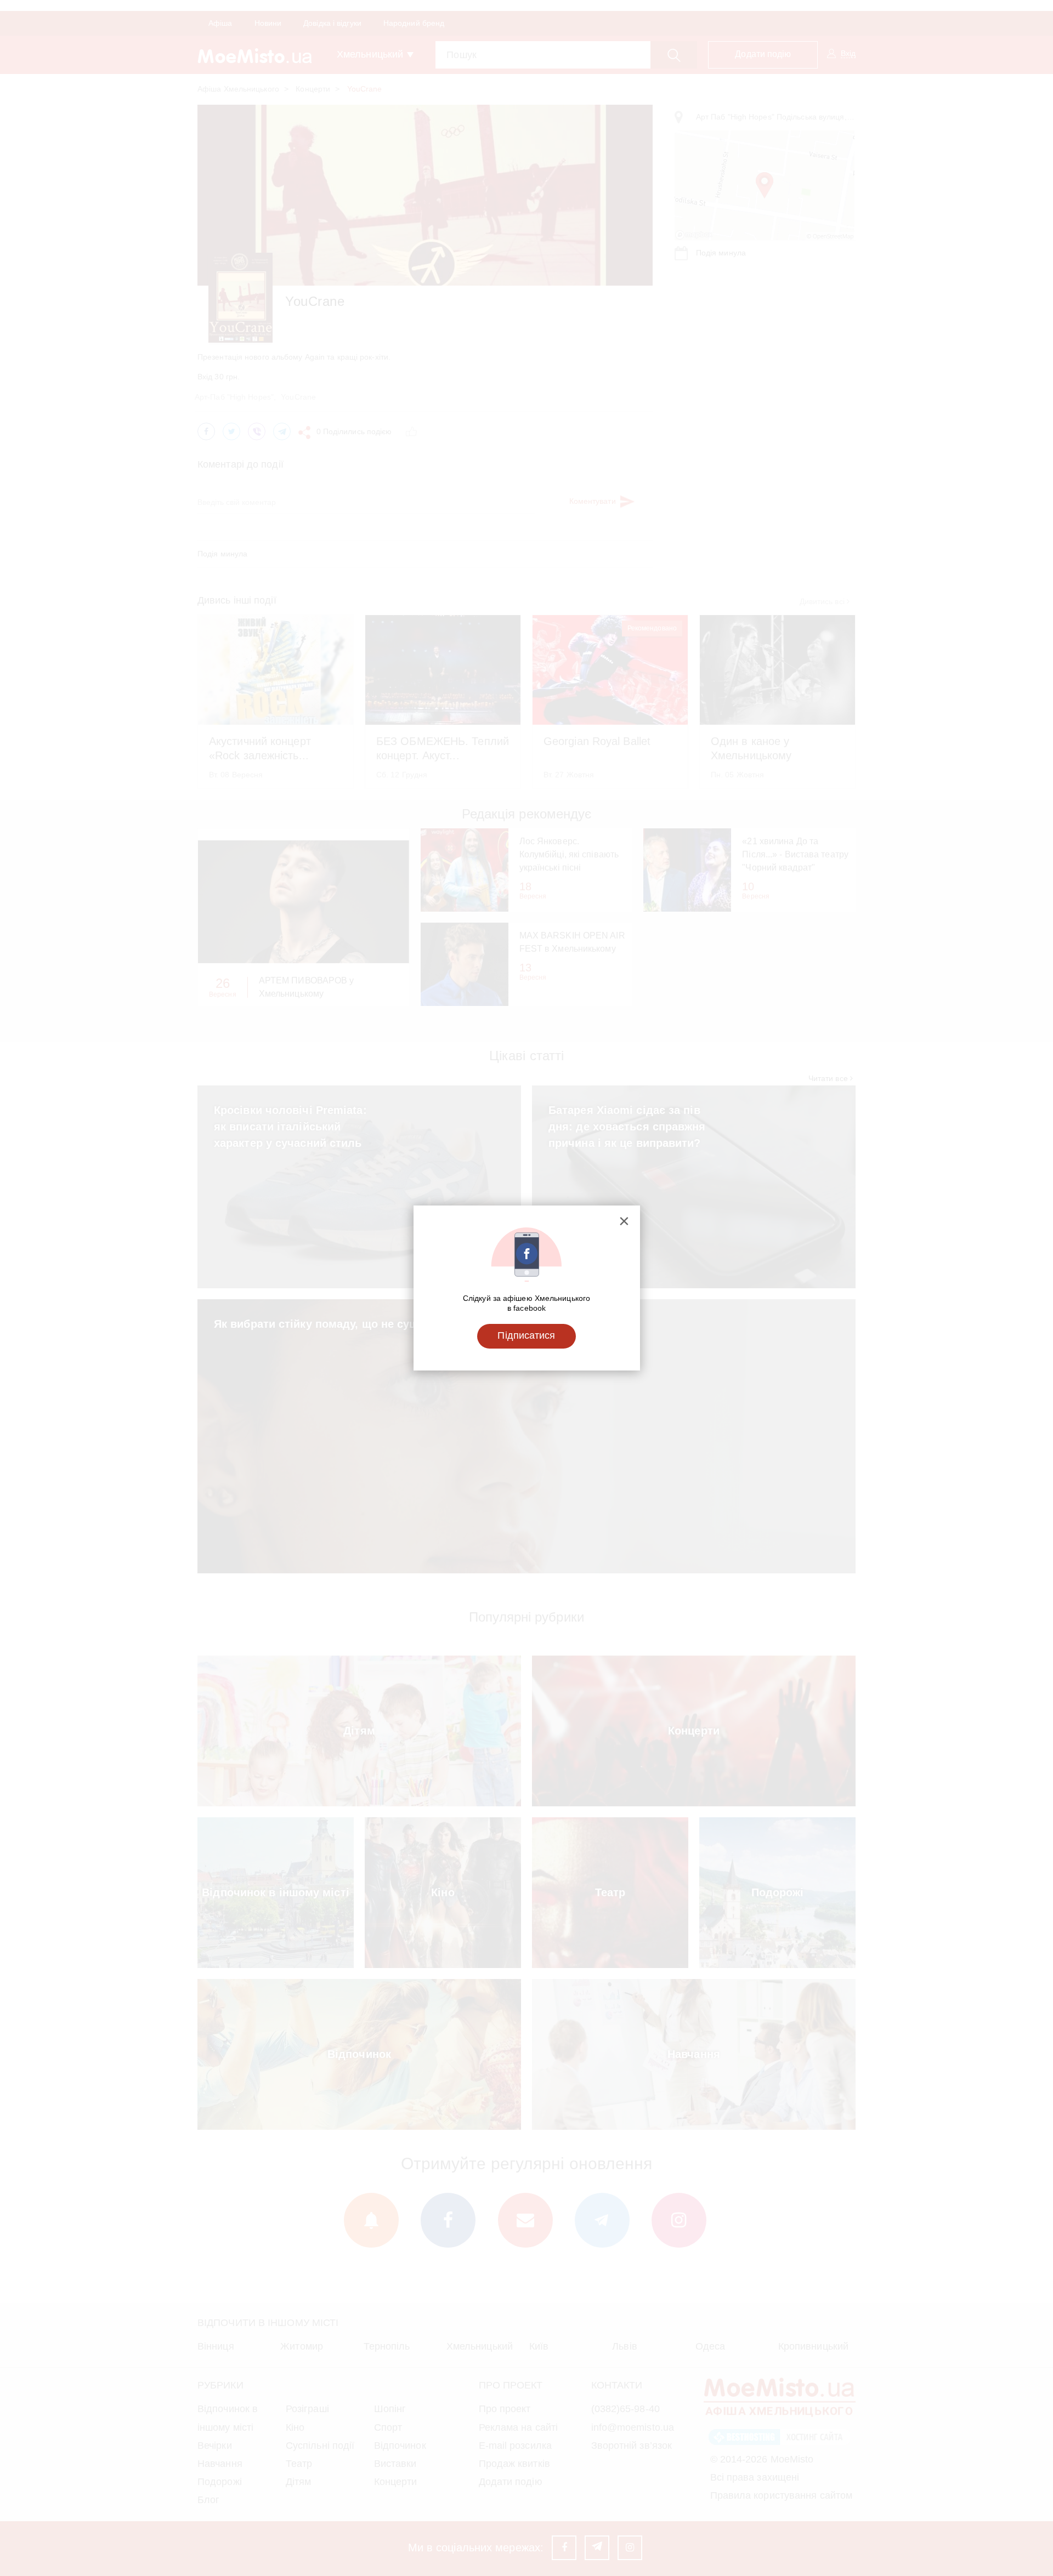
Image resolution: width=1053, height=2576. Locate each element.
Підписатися (526, 1335)
